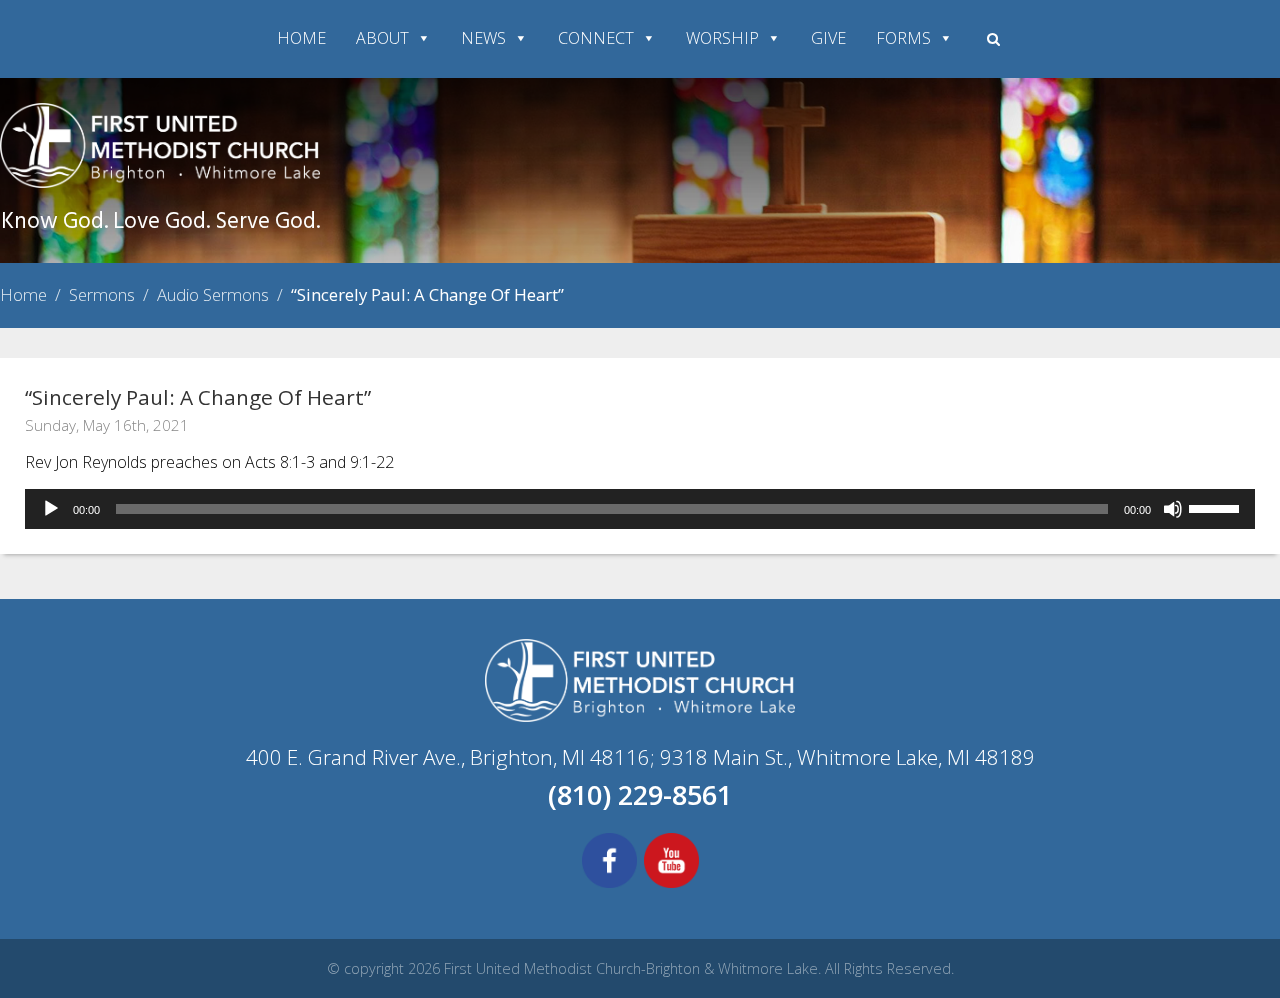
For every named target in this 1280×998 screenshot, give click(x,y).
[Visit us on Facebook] (609, 885)
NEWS (483, 38)
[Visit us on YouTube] (671, 885)
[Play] (51, 509)
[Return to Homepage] (160, 182)
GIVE (828, 38)
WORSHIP (722, 38)
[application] (640, 509)
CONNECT (596, 38)
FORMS (903, 38)
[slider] (1217, 507)
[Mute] (1173, 509)
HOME (301, 38)
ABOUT (382, 38)
